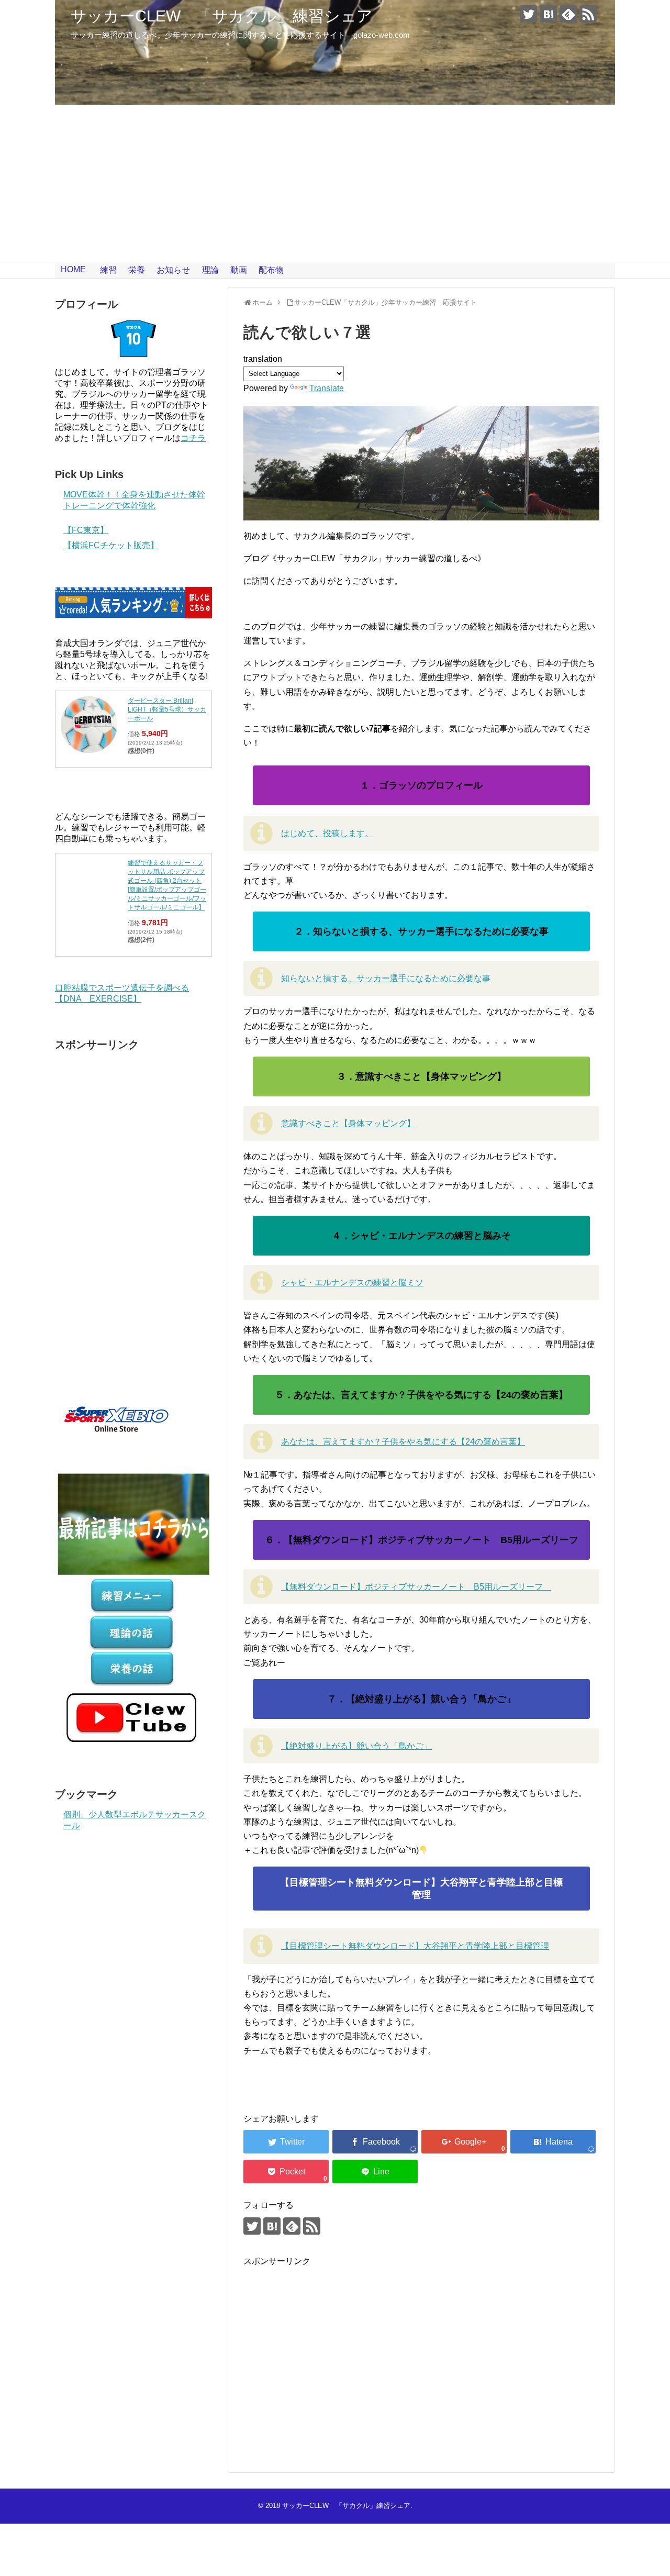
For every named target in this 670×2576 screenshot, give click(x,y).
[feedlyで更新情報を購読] (568, 14)
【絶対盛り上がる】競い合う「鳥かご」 (356, 1746)
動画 (239, 270)
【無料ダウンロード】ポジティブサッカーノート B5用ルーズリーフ (416, 1587)
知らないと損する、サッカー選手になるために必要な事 (386, 978)
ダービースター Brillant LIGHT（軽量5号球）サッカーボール (167, 709)
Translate (327, 388)
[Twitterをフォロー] (528, 14)
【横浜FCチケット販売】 (111, 545)
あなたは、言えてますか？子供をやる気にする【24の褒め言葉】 (403, 1442)
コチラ (193, 438)
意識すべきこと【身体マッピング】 (348, 1123)
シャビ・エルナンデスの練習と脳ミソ (352, 1283)
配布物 (271, 270)
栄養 (137, 270)
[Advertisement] (335, 183)
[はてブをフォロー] (548, 14)
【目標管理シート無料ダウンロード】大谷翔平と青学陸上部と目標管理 (415, 1946)
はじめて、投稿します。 (327, 833)
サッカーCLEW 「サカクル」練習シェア (222, 16)
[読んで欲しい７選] (553, 2142)
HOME (73, 269)
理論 (210, 270)
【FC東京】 (86, 530)
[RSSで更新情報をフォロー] (588, 14)
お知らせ (173, 270)
